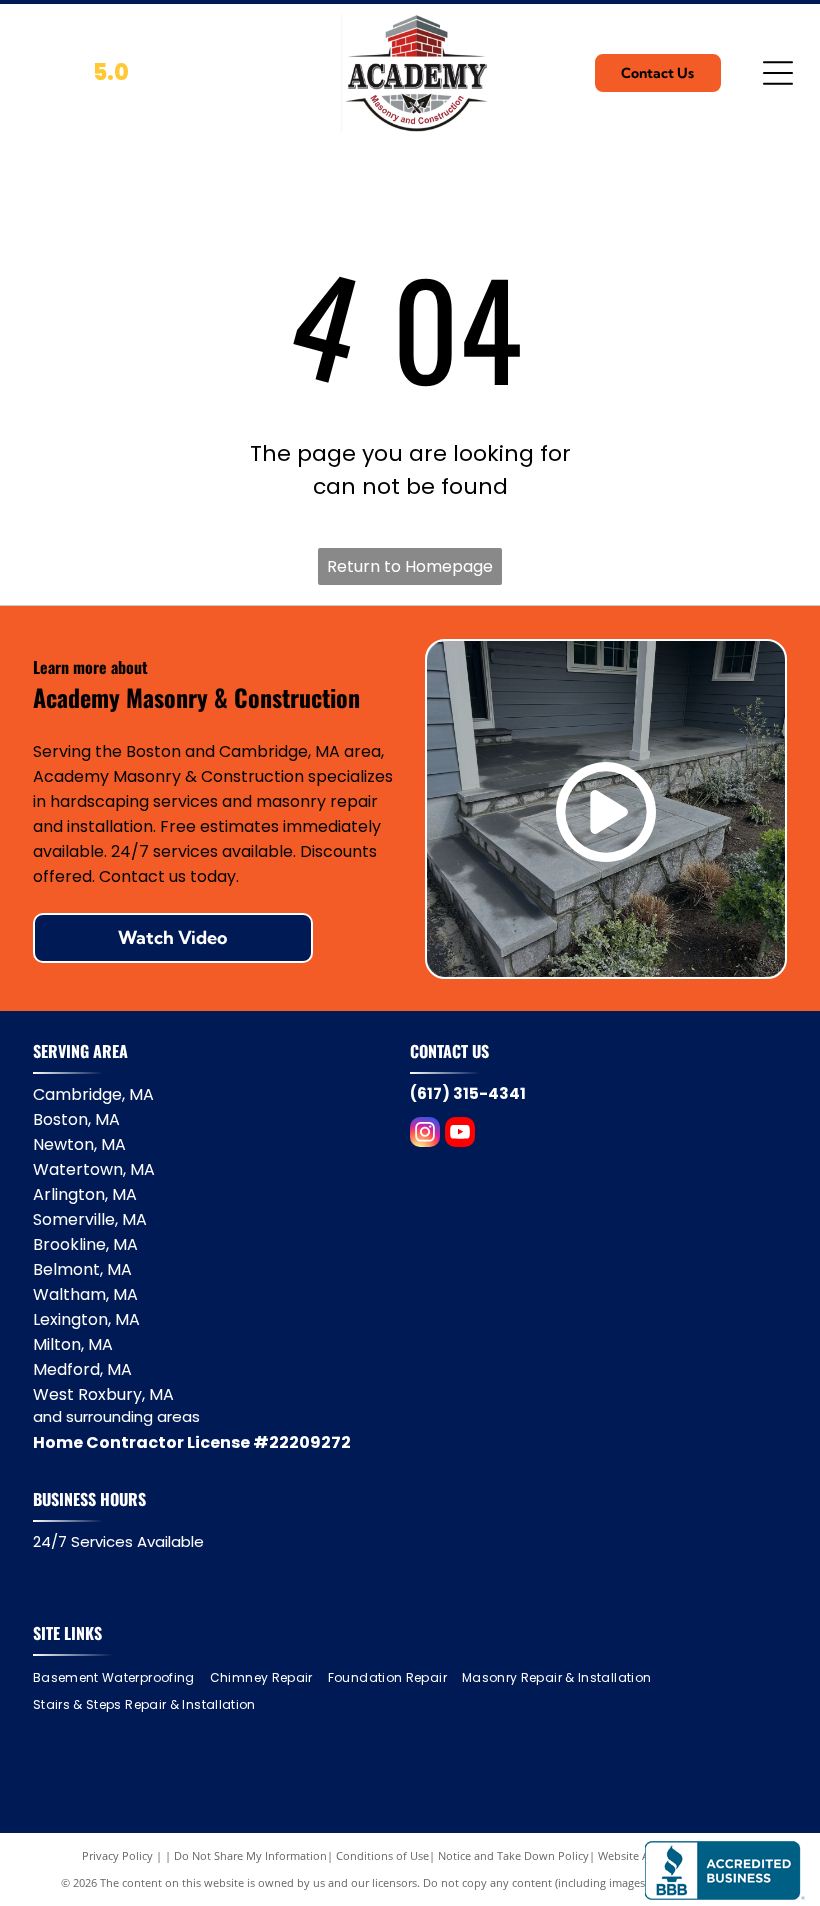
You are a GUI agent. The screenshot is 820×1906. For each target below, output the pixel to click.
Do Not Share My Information (250, 1855)
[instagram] (425, 1134)
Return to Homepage (410, 566)
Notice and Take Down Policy (513, 1855)
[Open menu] (778, 73)
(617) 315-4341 (468, 1093)
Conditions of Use (382, 1855)
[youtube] (460, 1134)
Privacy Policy (117, 1855)
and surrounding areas (116, 1416)
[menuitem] (121, 1677)
